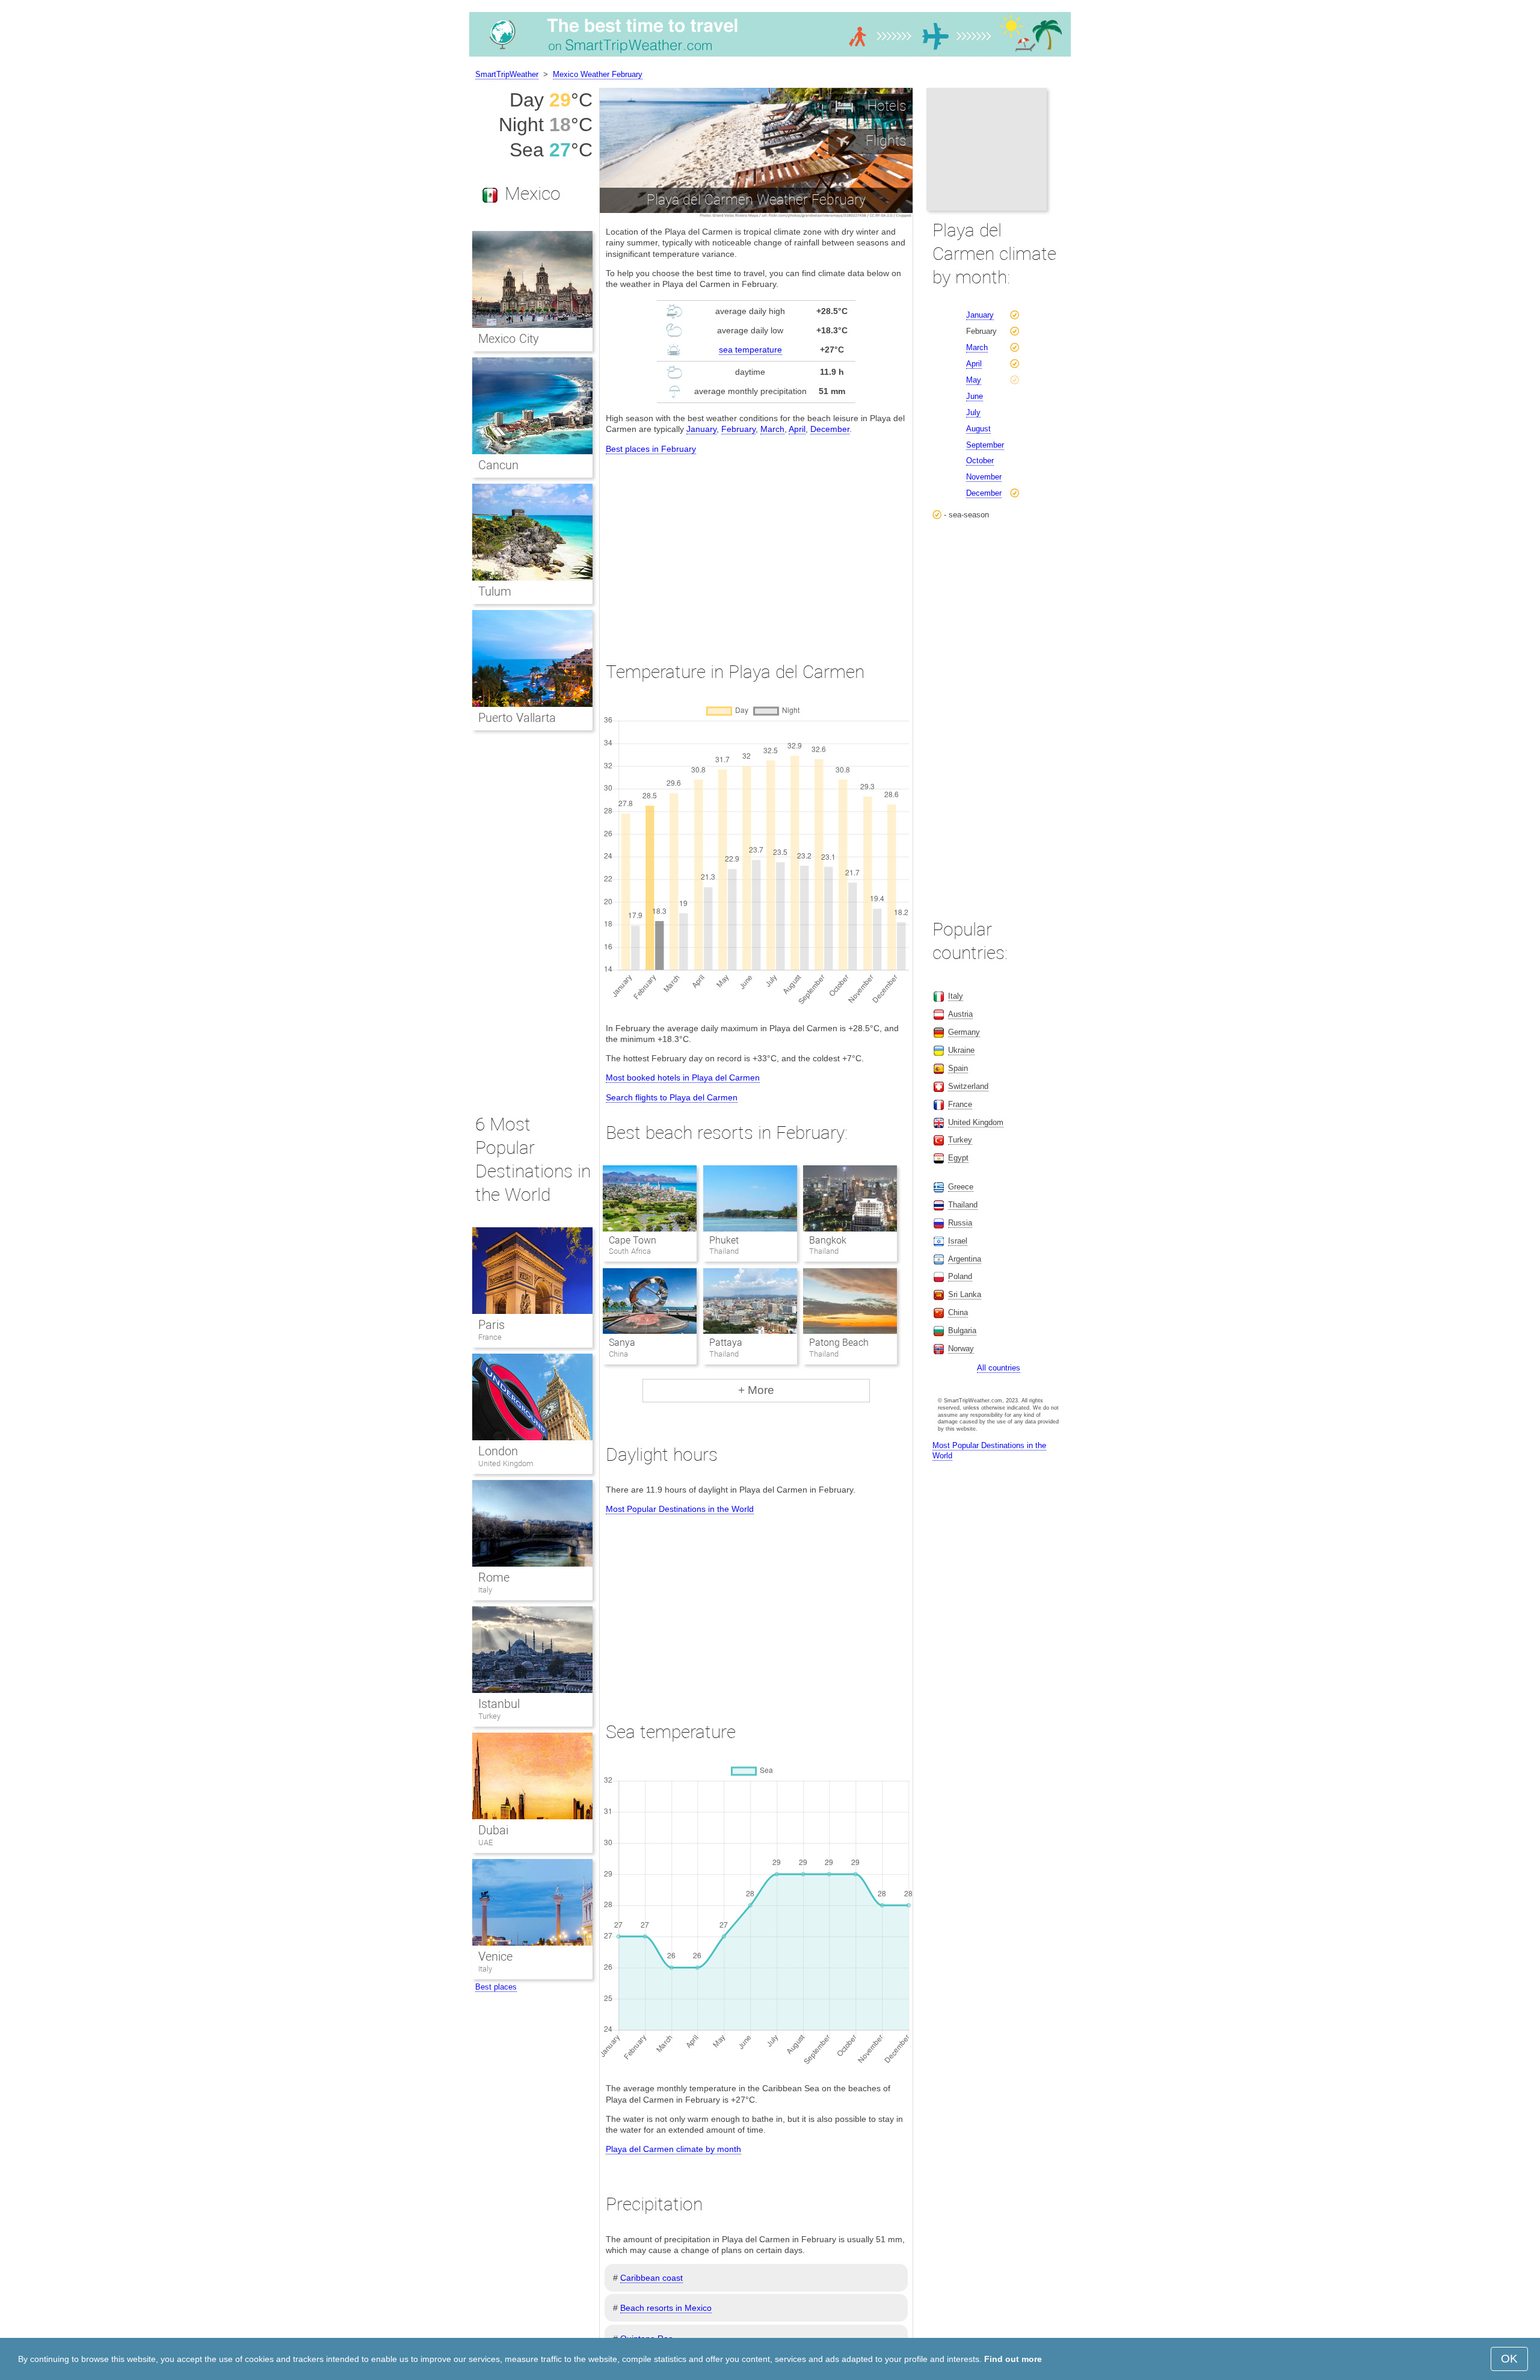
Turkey (489, 1716)
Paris (491, 1325)
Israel (958, 1241)
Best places (496, 1987)
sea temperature (750, 350)
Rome (494, 1577)
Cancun (498, 465)
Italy (485, 1590)
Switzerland (968, 1086)
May (974, 380)
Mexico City (509, 339)
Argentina (965, 1259)
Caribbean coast (651, 2278)
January (701, 429)
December (830, 429)
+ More (756, 1390)
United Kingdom (506, 1463)
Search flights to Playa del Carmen (672, 1097)
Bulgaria (962, 1330)
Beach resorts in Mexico (666, 2308)
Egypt (958, 1158)
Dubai (493, 1830)
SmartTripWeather (507, 74)
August (978, 429)
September (985, 445)
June (975, 396)
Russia (960, 1223)
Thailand (963, 1205)
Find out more (1013, 2359)
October (980, 461)
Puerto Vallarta (517, 718)
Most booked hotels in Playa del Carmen (683, 1077)
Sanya (622, 1343)
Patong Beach (839, 1343)
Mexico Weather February (598, 74)
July (973, 412)
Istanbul (499, 1704)
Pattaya (726, 1343)
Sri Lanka (965, 1294)
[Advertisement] (756, 547)
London (498, 1451)
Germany (964, 1032)
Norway (961, 1349)
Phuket (724, 1240)
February (738, 429)
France (490, 1337)
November (984, 477)
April (797, 429)
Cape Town (633, 1240)
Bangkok (828, 1240)
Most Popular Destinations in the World (680, 1509)
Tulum (495, 591)
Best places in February (651, 449)
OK (1509, 2359)
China (958, 1312)
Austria (960, 1014)
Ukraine (961, 1050)
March (772, 429)
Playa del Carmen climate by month (673, 2149)
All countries (999, 1368)
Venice (495, 1956)
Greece (961, 1187)
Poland (960, 1276)
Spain (958, 1068)
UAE (485, 1842)
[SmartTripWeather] (770, 57)
